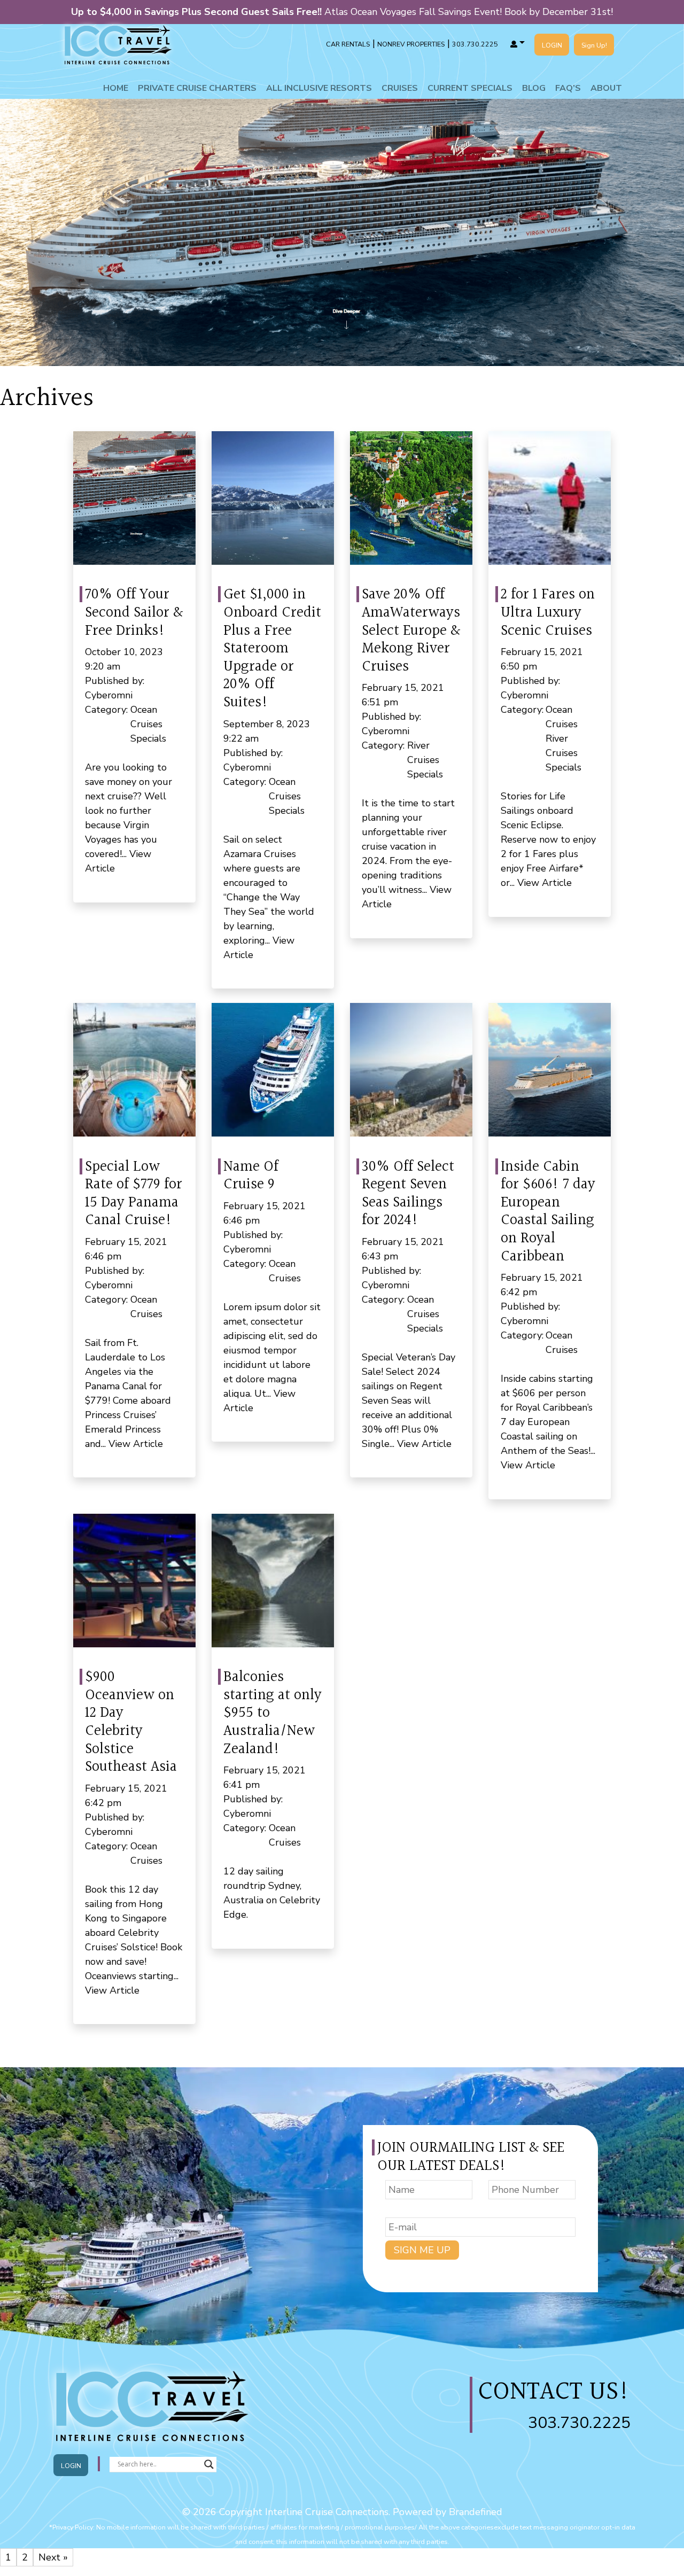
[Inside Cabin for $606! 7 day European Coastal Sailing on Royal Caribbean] (550, 1070)
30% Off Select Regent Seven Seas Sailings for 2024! (408, 1194)
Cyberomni (109, 695)
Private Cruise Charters (197, 88)
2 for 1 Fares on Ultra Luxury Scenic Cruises (548, 613)
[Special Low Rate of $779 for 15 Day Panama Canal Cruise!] (134, 1070)
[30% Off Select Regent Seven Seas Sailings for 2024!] (411, 1070)
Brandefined (476, 2512)
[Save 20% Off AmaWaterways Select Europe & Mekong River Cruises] (411, 498)
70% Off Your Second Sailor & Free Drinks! (134, 613)
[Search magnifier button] (209, 2464)
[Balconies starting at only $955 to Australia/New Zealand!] (273, 1581)
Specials (148, 738)
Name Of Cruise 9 (251, 1176)
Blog (534, 88)
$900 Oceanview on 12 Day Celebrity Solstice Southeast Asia (131, 1722)
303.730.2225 (579, 2423)
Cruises (400, 88)
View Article (545, 883)
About (606, 88)
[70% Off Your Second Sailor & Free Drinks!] (134, 498)
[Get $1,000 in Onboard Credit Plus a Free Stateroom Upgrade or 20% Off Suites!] (273, 498)
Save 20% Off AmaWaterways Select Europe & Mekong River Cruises (411, 631)
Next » (53, 2557)
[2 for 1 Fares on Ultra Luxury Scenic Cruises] (550, 498)
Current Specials (470, 88)
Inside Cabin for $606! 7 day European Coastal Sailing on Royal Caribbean (548, 1212)
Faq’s (568, 88)
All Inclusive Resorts (319, 88)
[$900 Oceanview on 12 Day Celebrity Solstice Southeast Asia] (134, 1581)
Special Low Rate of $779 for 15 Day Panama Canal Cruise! (134, 1194)
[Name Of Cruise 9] (273, 1070)
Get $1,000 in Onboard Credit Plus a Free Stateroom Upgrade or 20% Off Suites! (272, 649)
